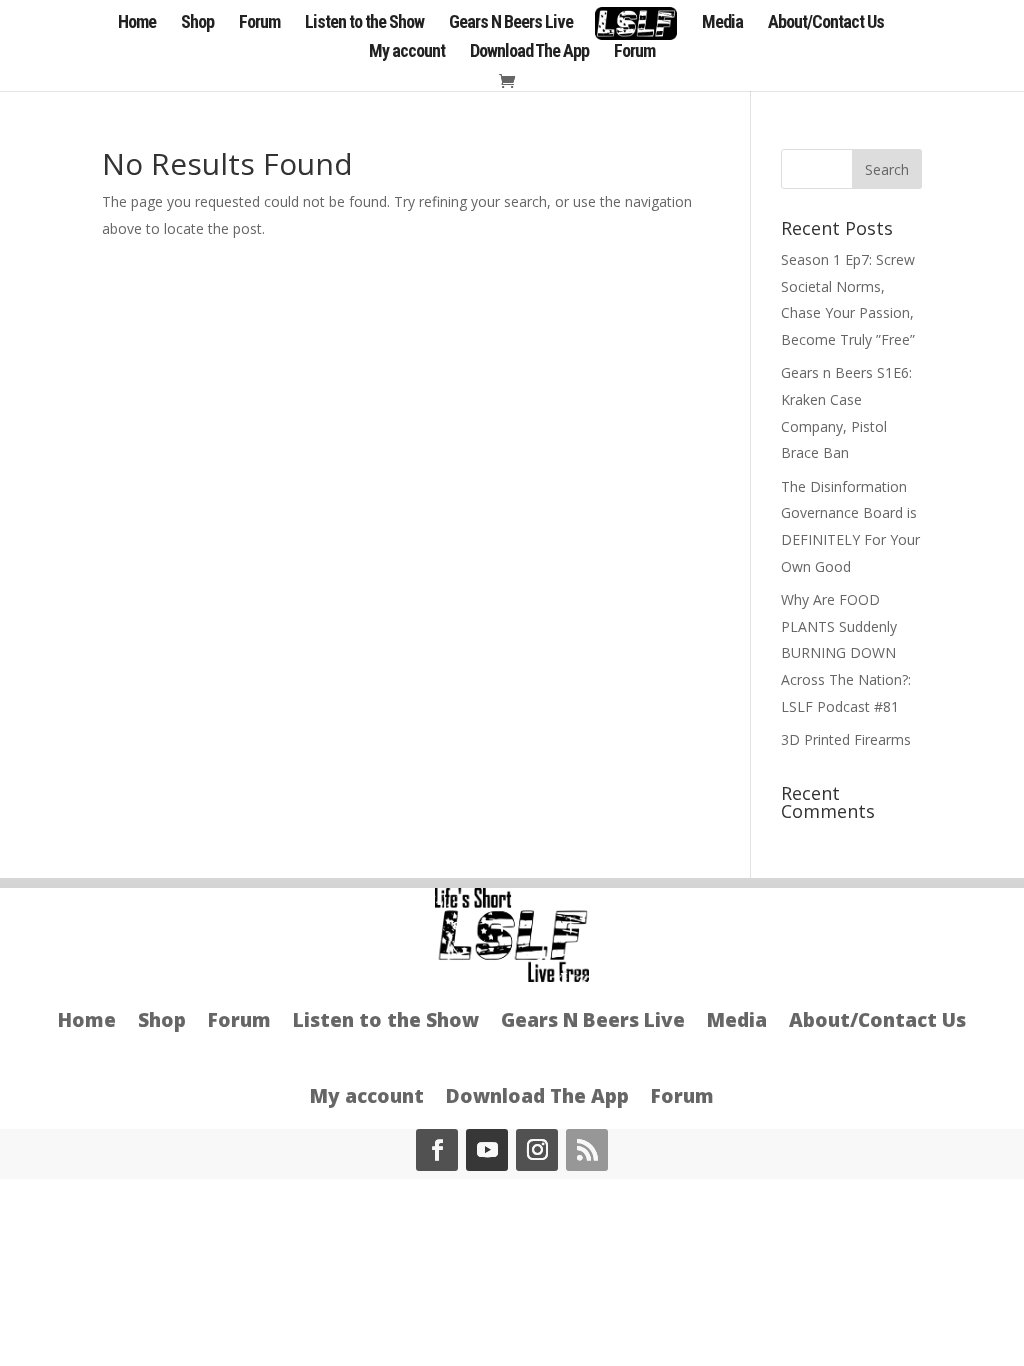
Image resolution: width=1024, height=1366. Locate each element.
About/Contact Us (826, 23)
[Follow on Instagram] (537, 1150)
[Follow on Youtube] (487, 1150)
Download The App (529, 52)
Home (137, 23)
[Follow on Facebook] (437, 1150)
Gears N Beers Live (511, 23)
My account (407, 52)
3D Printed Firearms (846, 739)
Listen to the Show (364, 23)
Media (722, 23)
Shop (197, 23)
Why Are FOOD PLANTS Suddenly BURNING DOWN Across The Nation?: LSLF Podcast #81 (846, 652)
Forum (259, 23)
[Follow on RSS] (587, 1150)
